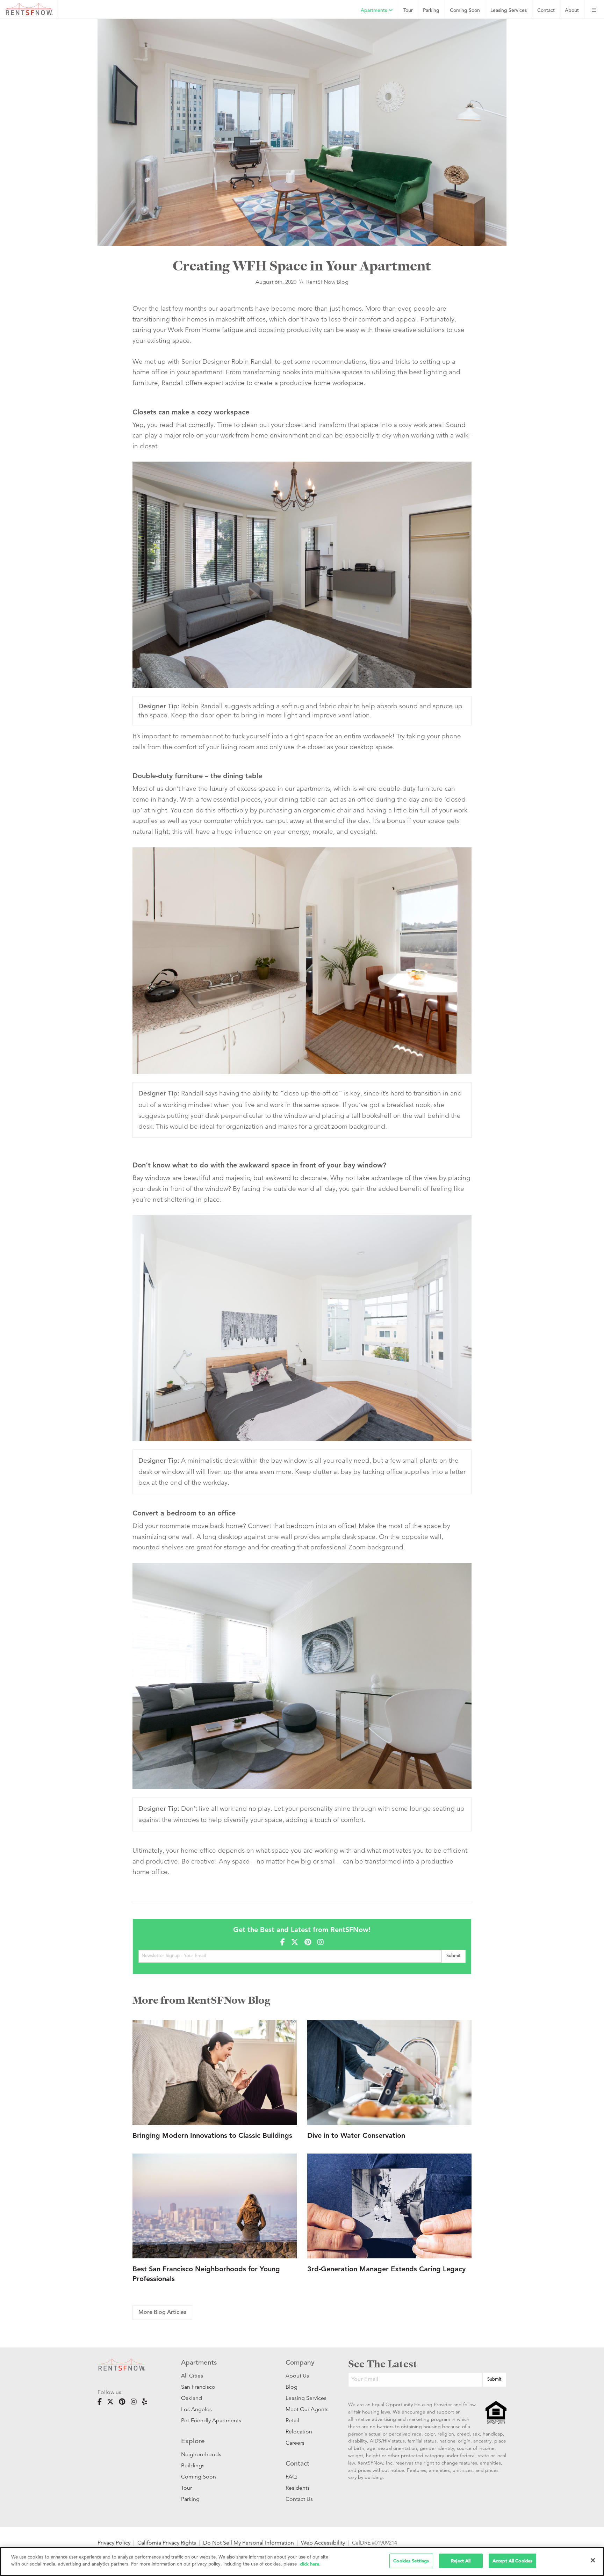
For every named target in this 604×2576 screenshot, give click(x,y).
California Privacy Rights (167, 2543)
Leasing (509, 11)
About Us (297, 2376)
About (572, 11)
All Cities (192, 2376)
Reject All (461, 2561)
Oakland (192, 2398)
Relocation (299, 2432)
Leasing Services (306, 2398)
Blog (292, 2387)
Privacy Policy (114, 2543)
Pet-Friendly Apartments (211, 2420)
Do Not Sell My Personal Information (249, 2543)
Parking (431, 11)
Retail (292, 2420)
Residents (298, 2488)
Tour (408, 11)
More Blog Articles (162, 2313)
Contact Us (299, 2499)
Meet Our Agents (306, 2409)
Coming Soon (465, 11)
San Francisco (198, 2387)
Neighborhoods (201, 2454)
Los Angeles (196, 2409)
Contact (546, 11)
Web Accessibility (323, 2543)
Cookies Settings (411, 2561)
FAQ (291, 2477)
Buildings (193, 2465)
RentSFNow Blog (327, 282)
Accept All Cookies (512, 2561)
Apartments (375, 11)
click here (310, 2564)
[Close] (593, 2560)
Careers (295, 2443)
